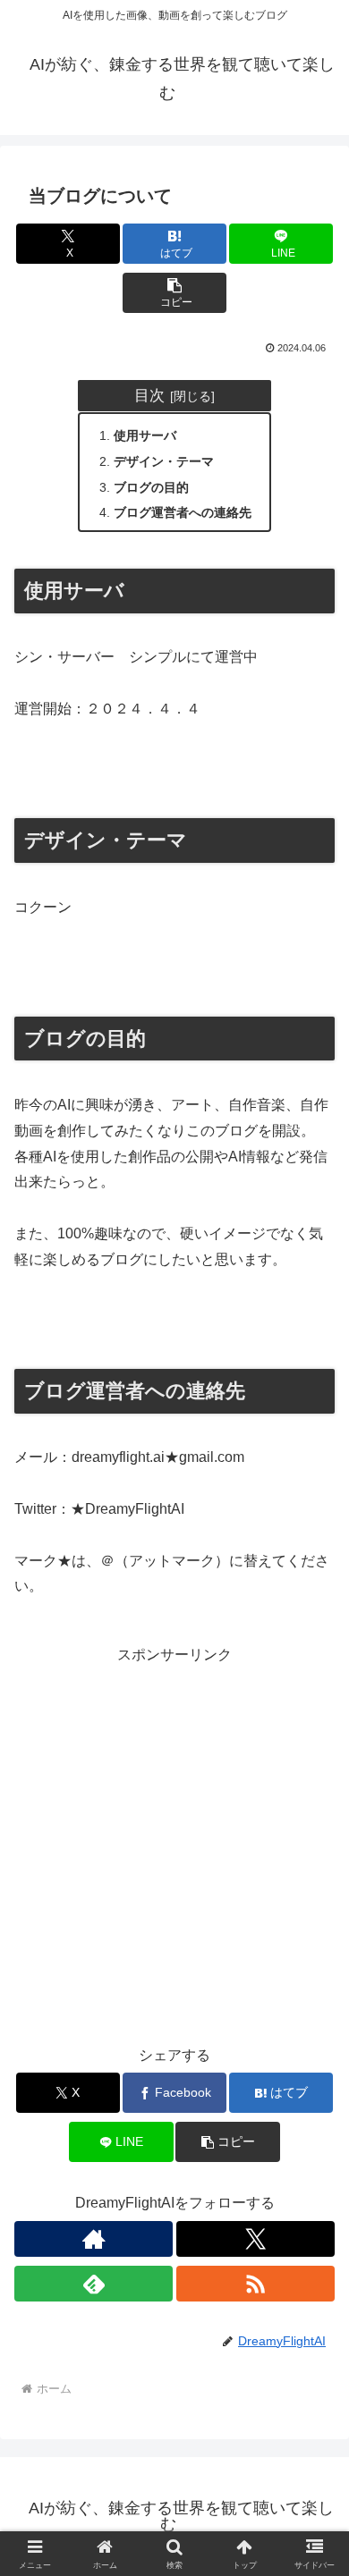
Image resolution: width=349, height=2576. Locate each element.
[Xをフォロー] (255, 2239)
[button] (174, 293)
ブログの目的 (151, 487)
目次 (149, 395)
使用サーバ (145, 435)
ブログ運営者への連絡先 (183, 512)
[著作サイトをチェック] (94, 2239)
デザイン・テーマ (164, 461)
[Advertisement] (174, 1843)
